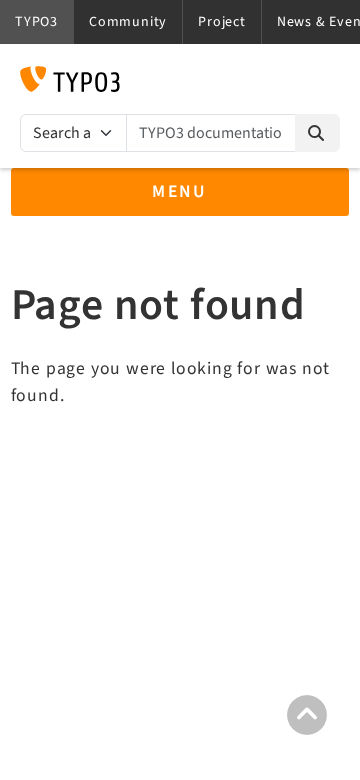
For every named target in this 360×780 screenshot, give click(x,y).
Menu (180, 191)
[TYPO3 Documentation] (70, 79)
